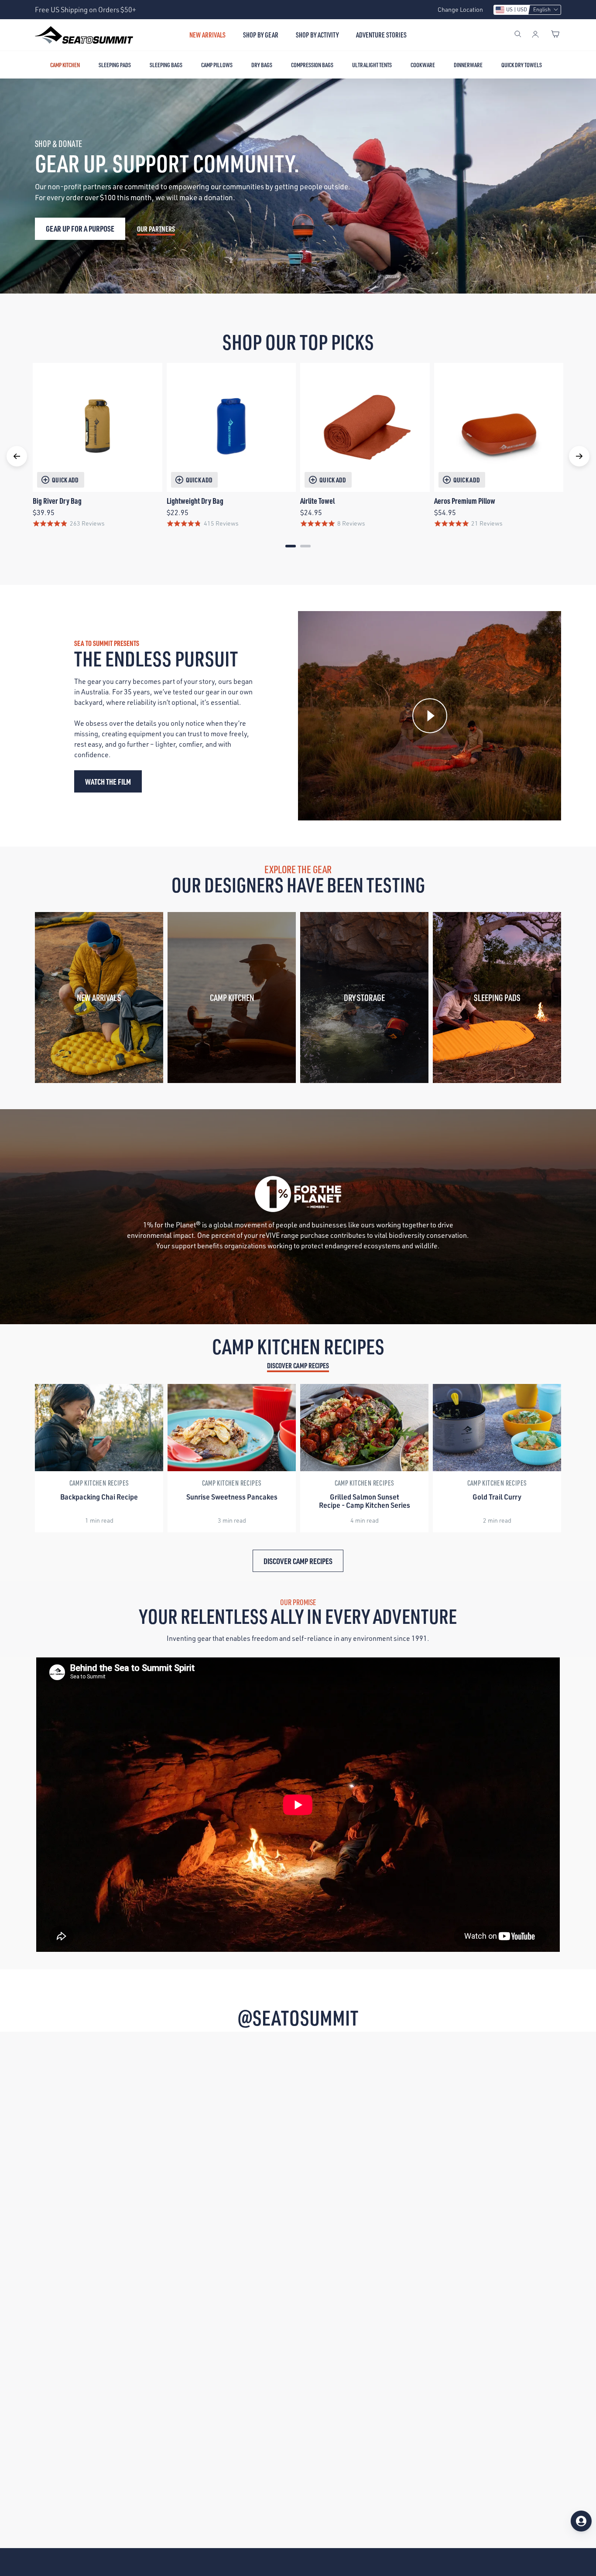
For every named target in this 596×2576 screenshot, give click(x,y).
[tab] (291, 546)
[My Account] (535, 35)
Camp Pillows (217, 65)
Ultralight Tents (372, 65)
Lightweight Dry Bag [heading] (195, 501)
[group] (99, 1458)
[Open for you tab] (581, 2521)
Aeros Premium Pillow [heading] (465, 501)
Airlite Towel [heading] (317, 501)
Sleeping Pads (115, 65)
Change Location (460, 9)
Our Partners (156, 229)
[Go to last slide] (17, 456)
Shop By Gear (261, 35)
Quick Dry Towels (522, 65)
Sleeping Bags (166, 65)
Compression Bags (312, 65)
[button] (527, 10)
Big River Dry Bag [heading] (57, 501)
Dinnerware (468, 65)
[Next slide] (579, 456)
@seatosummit (298, 2017)
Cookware (423, 65)
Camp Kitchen (65, 65)
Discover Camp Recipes (298, 1365)
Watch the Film (108, 781)
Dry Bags (262, 65)
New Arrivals (207, 35)
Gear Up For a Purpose (80, 228)
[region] (298, 457)
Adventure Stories (381, 35)
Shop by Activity (317, 35)
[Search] (518, 35)
